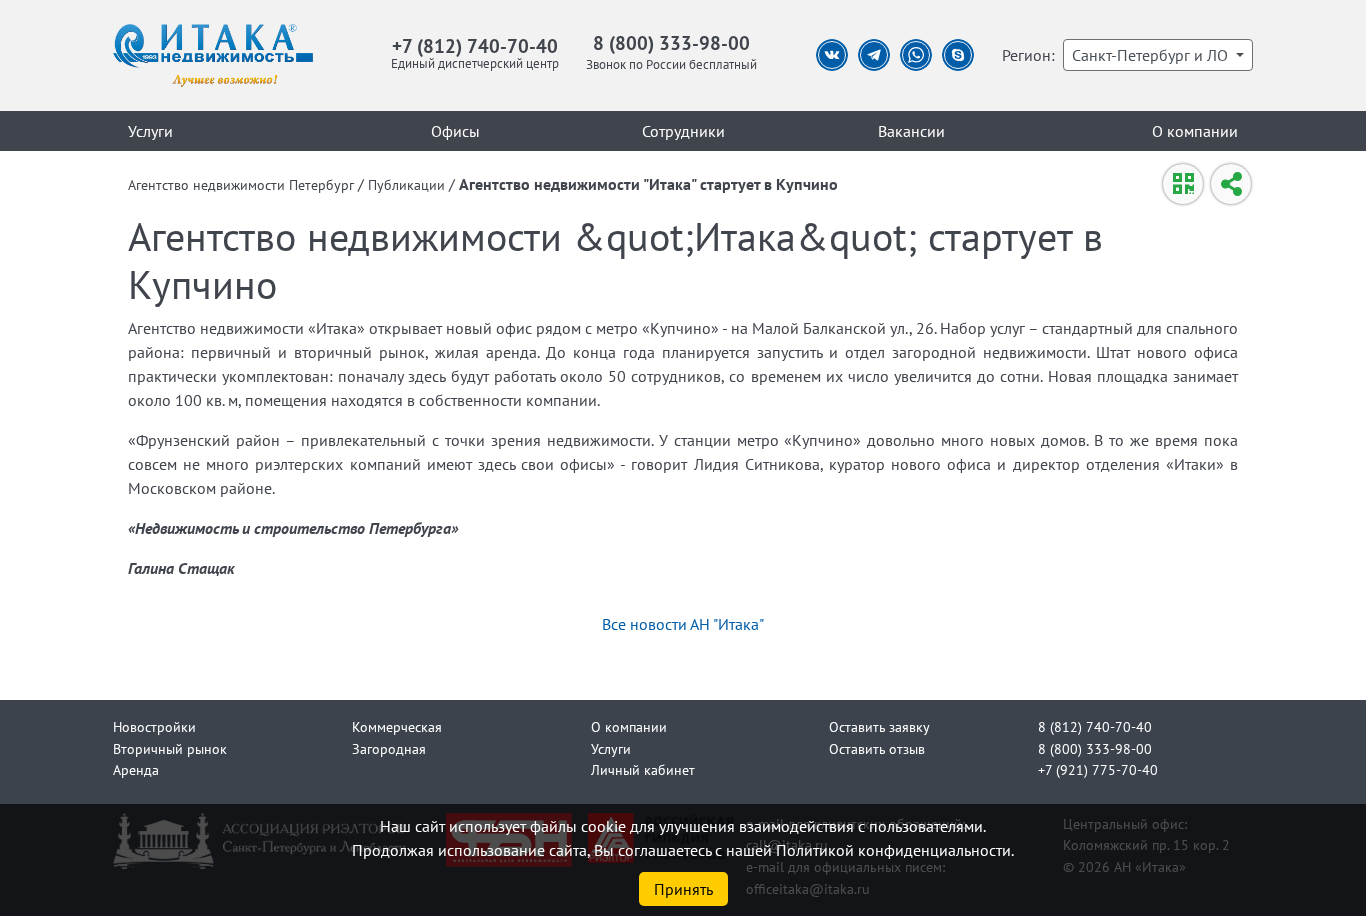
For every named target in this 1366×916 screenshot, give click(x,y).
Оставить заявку (879, 726)
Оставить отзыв (877, 748)
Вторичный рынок (170, 748)
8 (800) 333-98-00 (671, 42)
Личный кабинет (643, 769)
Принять (683, 889)
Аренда (136, 769)
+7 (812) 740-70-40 (475, 45)
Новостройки (154, 726)
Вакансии (911, 131)
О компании (1195, 131)
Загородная (389, 748)
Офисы (455, 131)
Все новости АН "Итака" (683, 624)
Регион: (1028, 55)
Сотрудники (683, 131)
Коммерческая (397, 726)
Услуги (150, 131)
